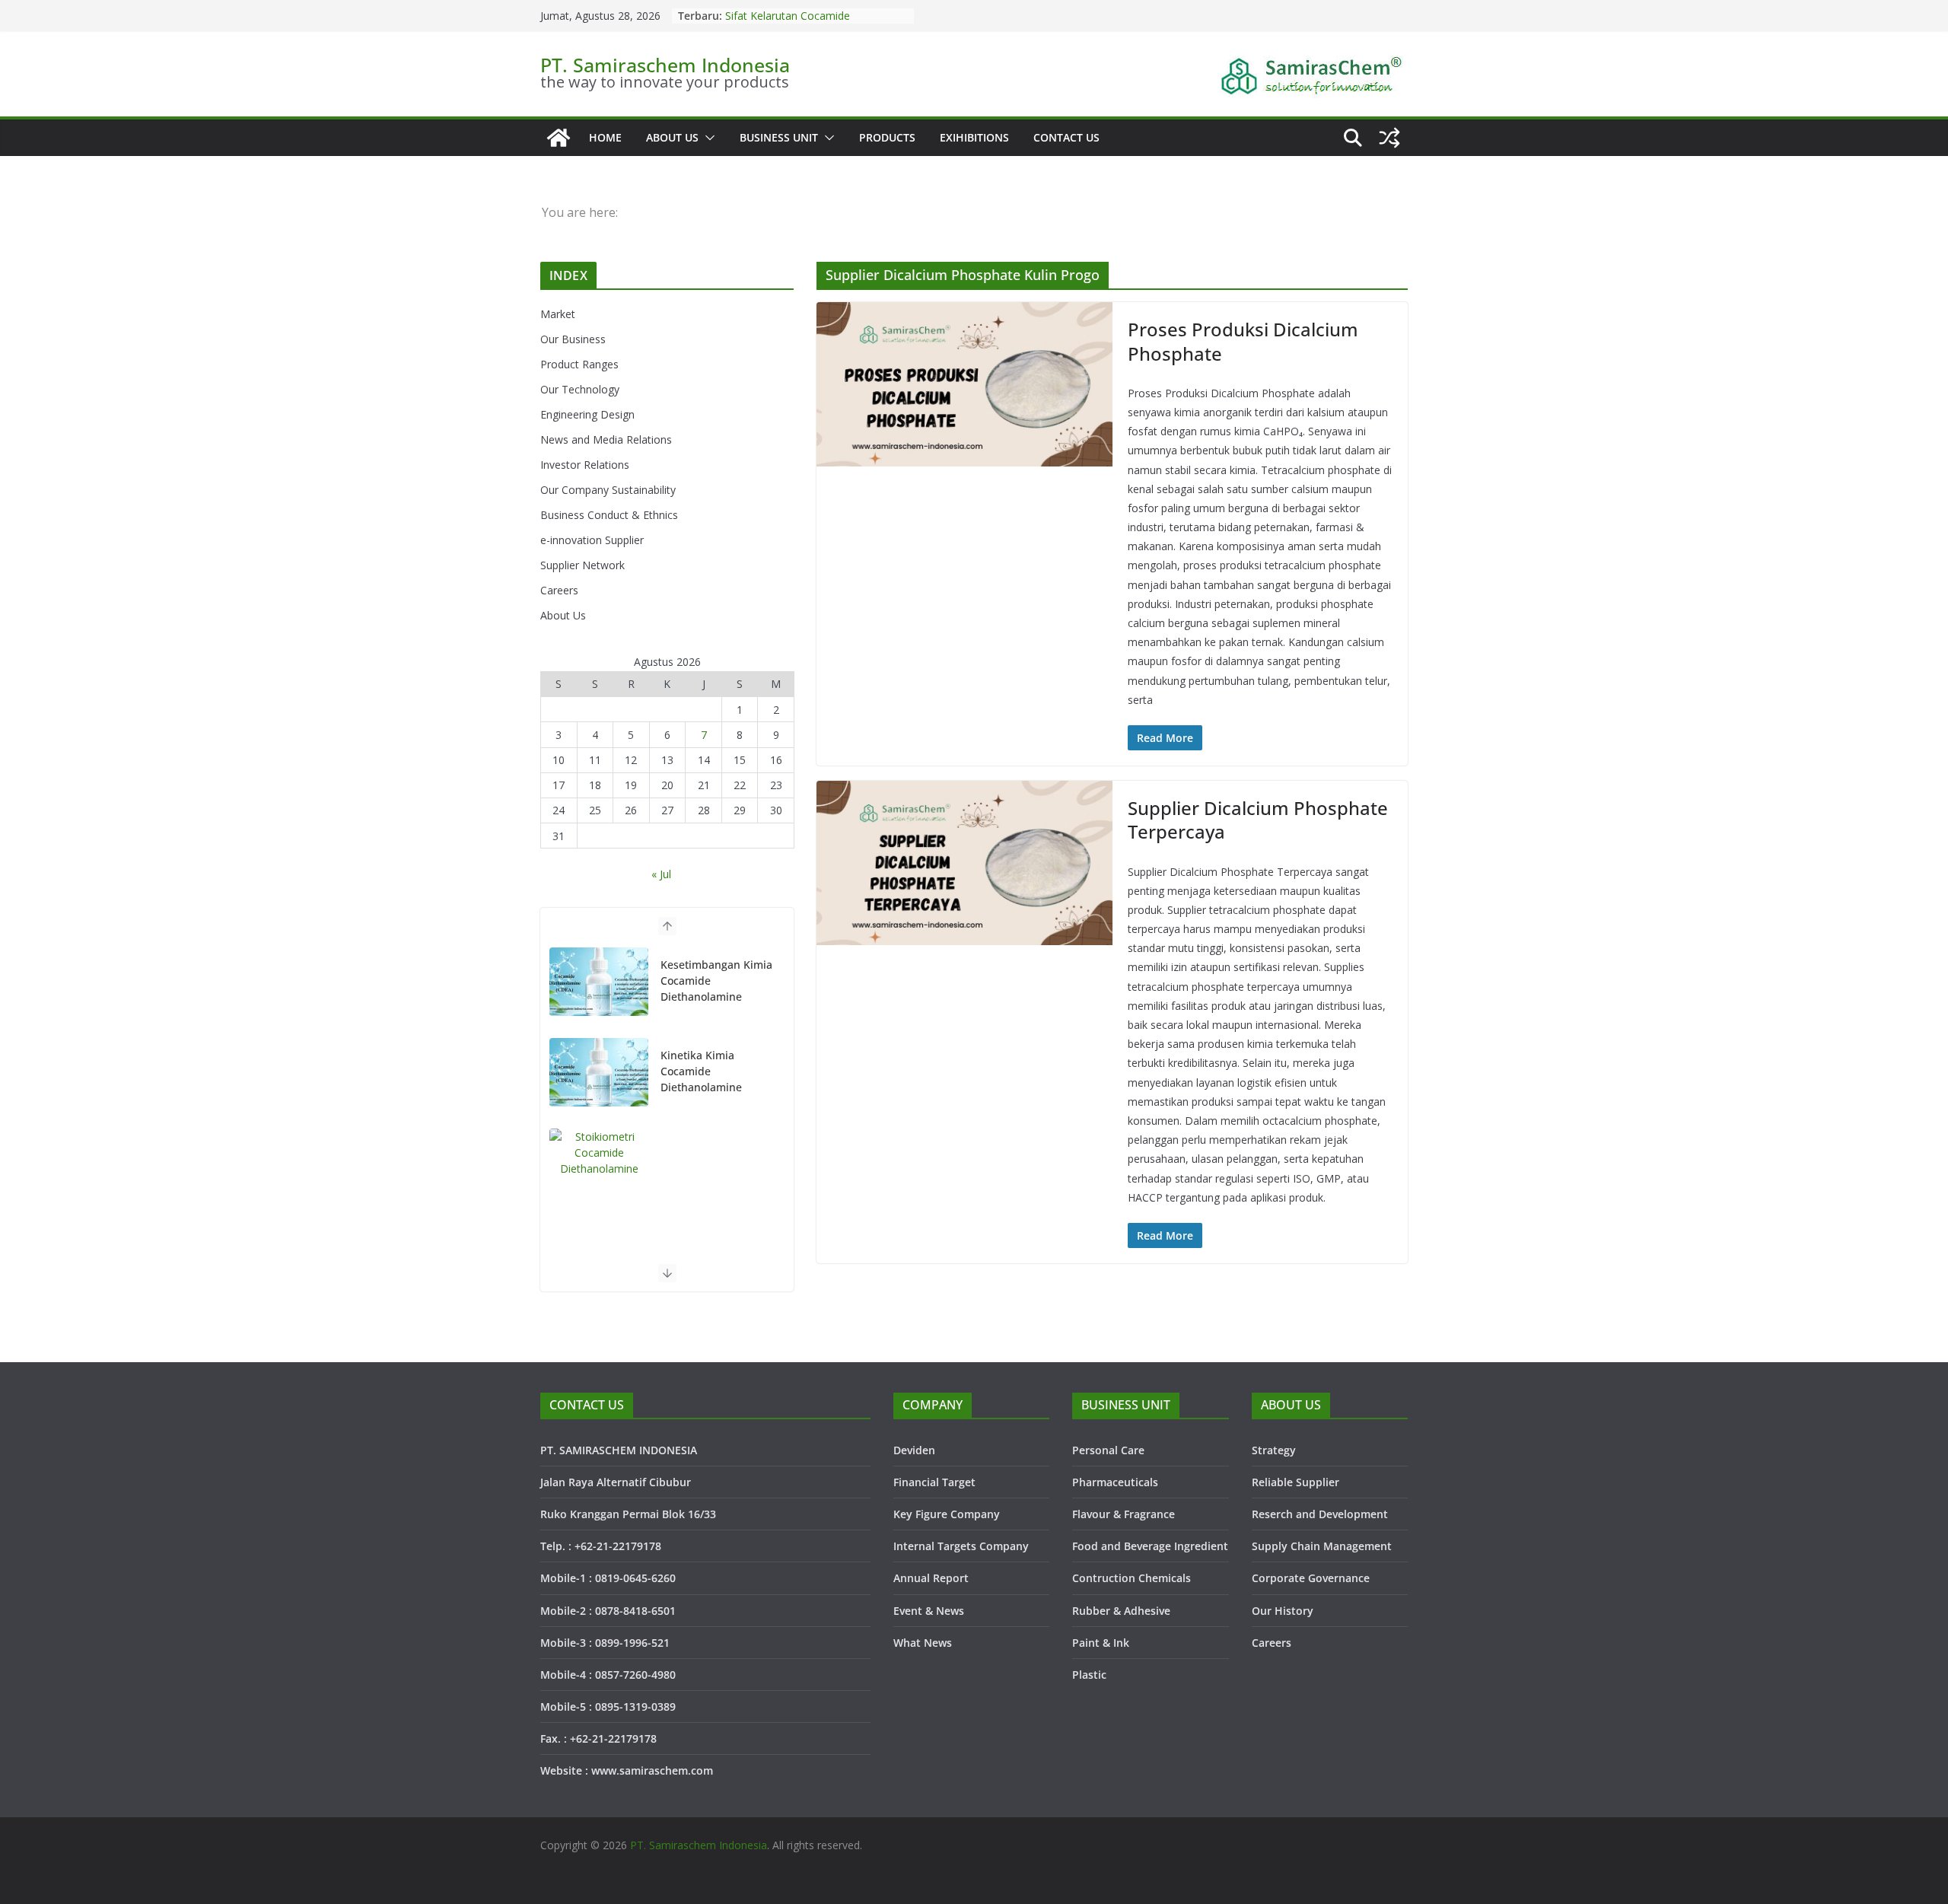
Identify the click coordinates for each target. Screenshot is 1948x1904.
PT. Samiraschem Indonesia (665, 65)
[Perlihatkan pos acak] (1389, 138)
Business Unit (779, 137)
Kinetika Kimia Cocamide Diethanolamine (701, 981)
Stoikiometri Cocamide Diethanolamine (781, 22)
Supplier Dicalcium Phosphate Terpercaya (1258, 820)
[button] (707, 138)
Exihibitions (974, 137)
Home (605, 137)
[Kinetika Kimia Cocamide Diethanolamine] (599, 982)
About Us (672, 137)
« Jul (661, 874)
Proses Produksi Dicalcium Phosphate (1243, 341)
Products (887, 137)
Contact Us (1066, 137)
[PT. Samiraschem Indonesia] (559, 138)
